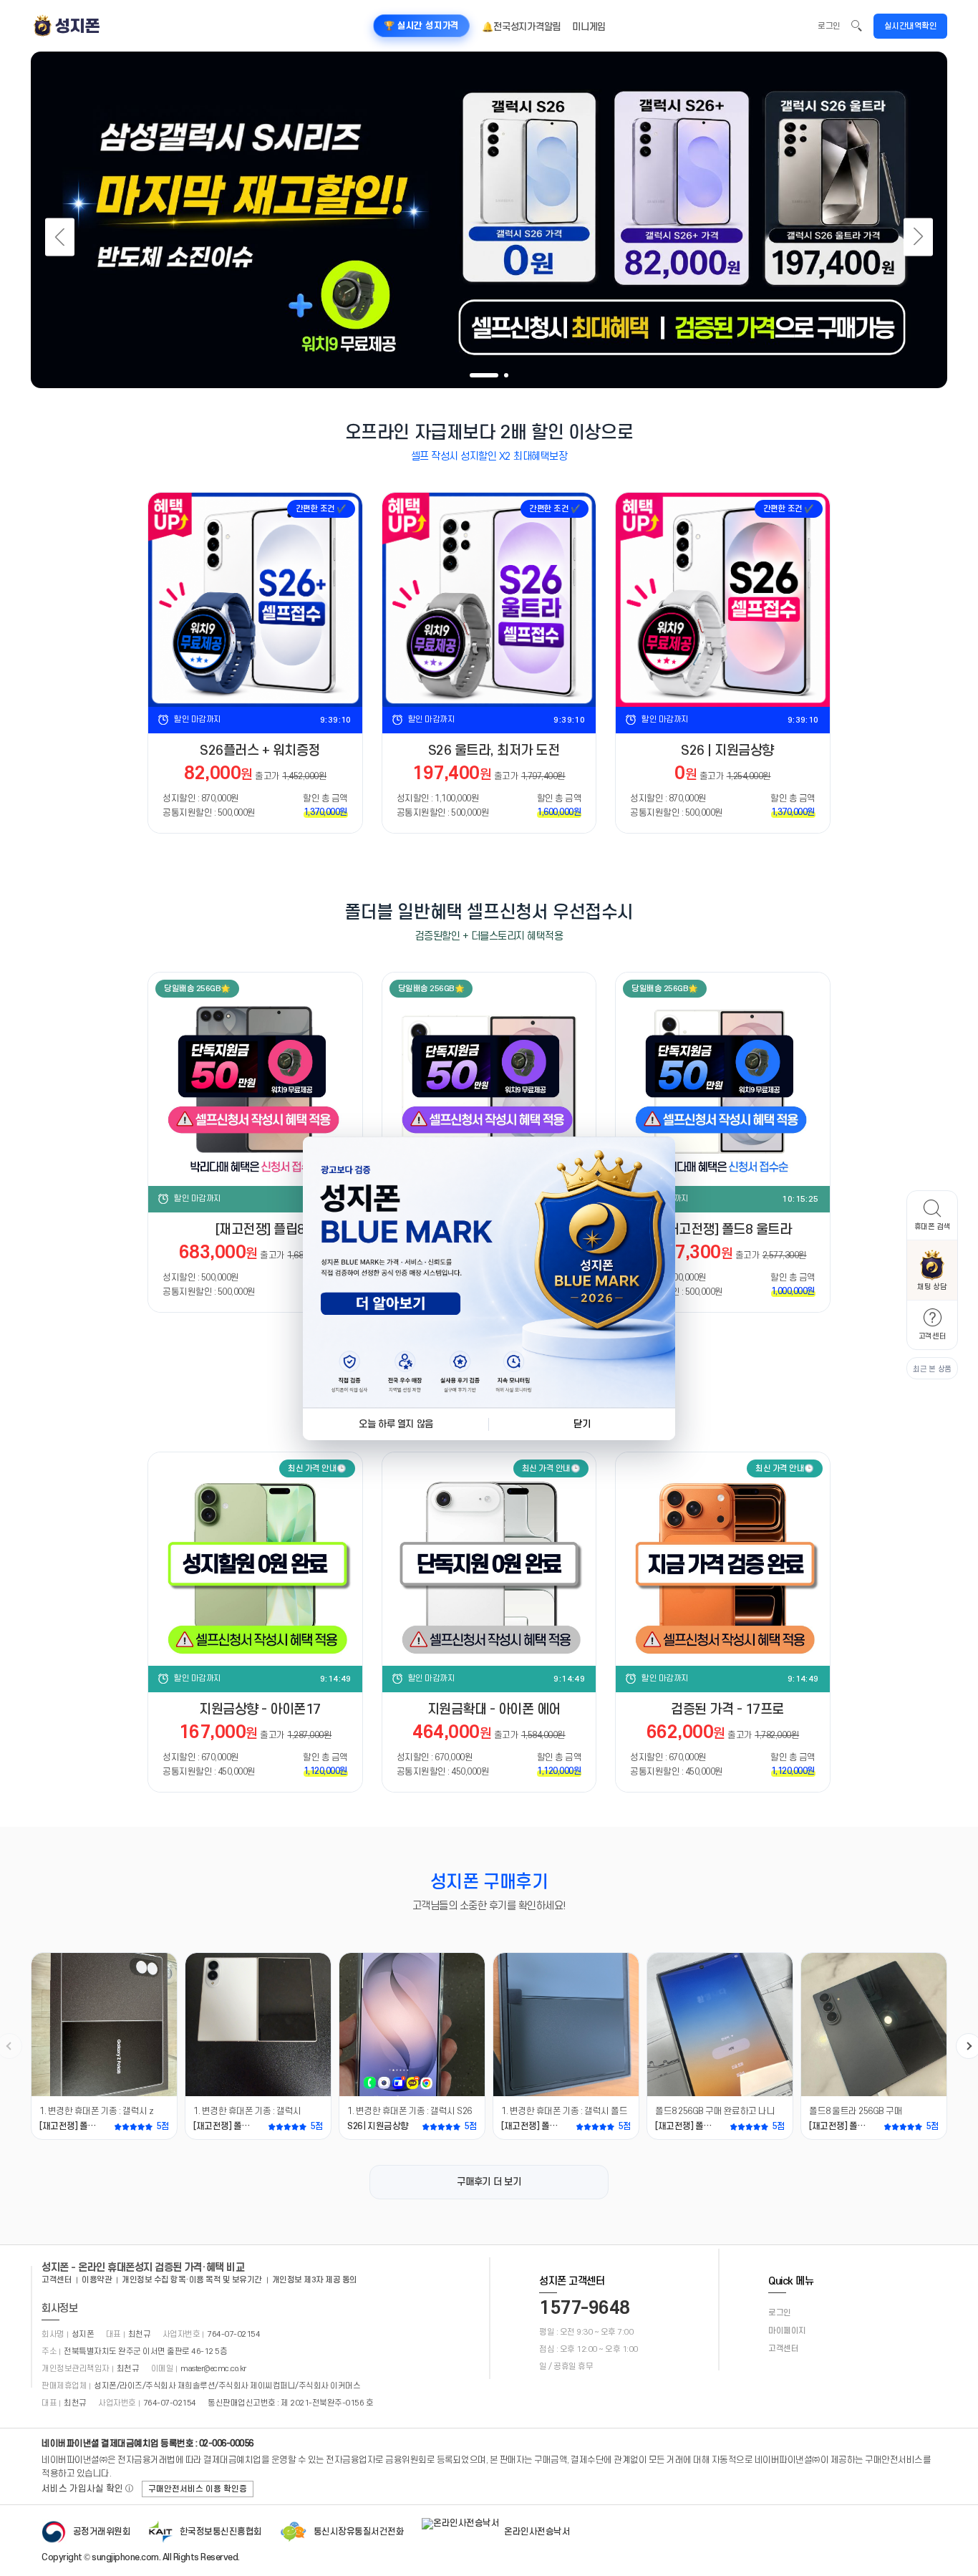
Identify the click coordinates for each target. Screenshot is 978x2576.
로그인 (829, 26)
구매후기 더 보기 (489, 2182)
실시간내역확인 (911, 26)
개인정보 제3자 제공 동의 (315, 2280)
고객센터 (57, 2280)
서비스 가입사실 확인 (88, 2489)
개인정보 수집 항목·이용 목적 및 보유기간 (192, 2280)
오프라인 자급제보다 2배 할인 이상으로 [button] (489, 433)
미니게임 (589, 27)
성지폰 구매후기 (489, 1882)
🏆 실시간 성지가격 (422, 26)
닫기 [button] (582, 1424)
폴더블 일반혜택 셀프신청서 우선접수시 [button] (489, 912)
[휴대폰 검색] (857, 26)
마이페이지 (787, 2331)
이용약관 (97, 2280)
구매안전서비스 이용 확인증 (198, 2489)
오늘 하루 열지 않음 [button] (396, 1424)
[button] (932, 1215)
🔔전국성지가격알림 (521, 27)
